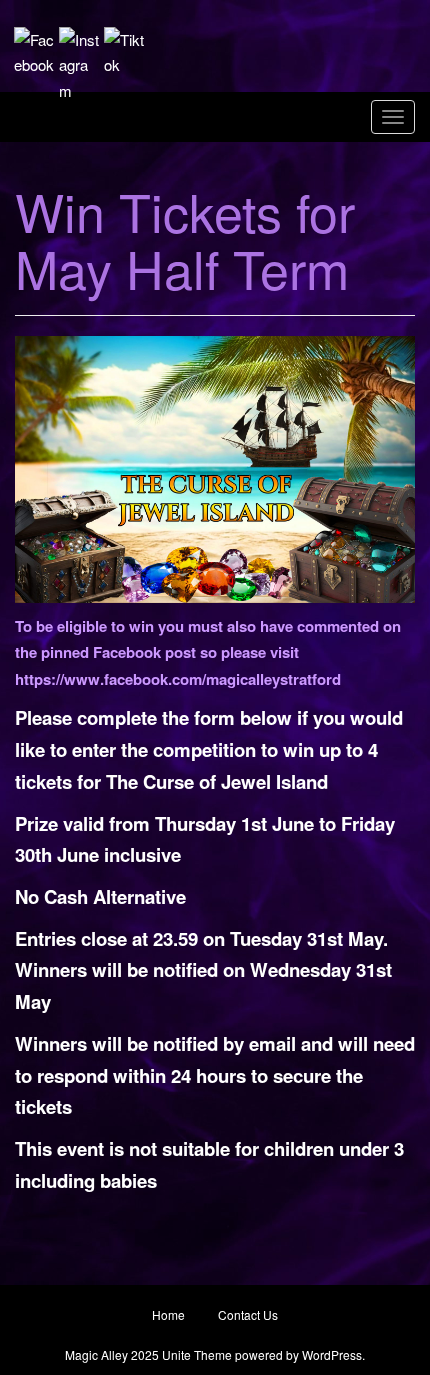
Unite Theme (197, 1354)
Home (168, 1314)
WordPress (332, 1354)
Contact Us (248, 1314)
